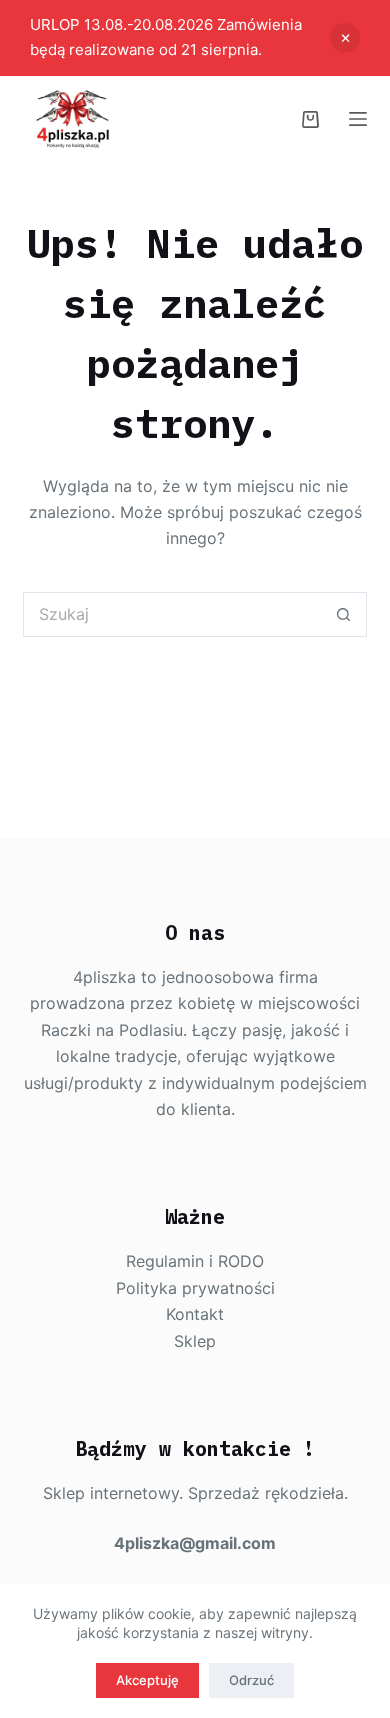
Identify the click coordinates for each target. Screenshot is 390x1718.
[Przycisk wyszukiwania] (344, 614)
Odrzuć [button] (345, 38)
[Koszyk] (310, 119)
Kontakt (195, 1314)
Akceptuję (147, 1680)
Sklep (195, 1341)
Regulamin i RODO (195, 1261)
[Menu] (358, 119)
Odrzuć (251, 1680)
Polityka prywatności (195, 1288)
